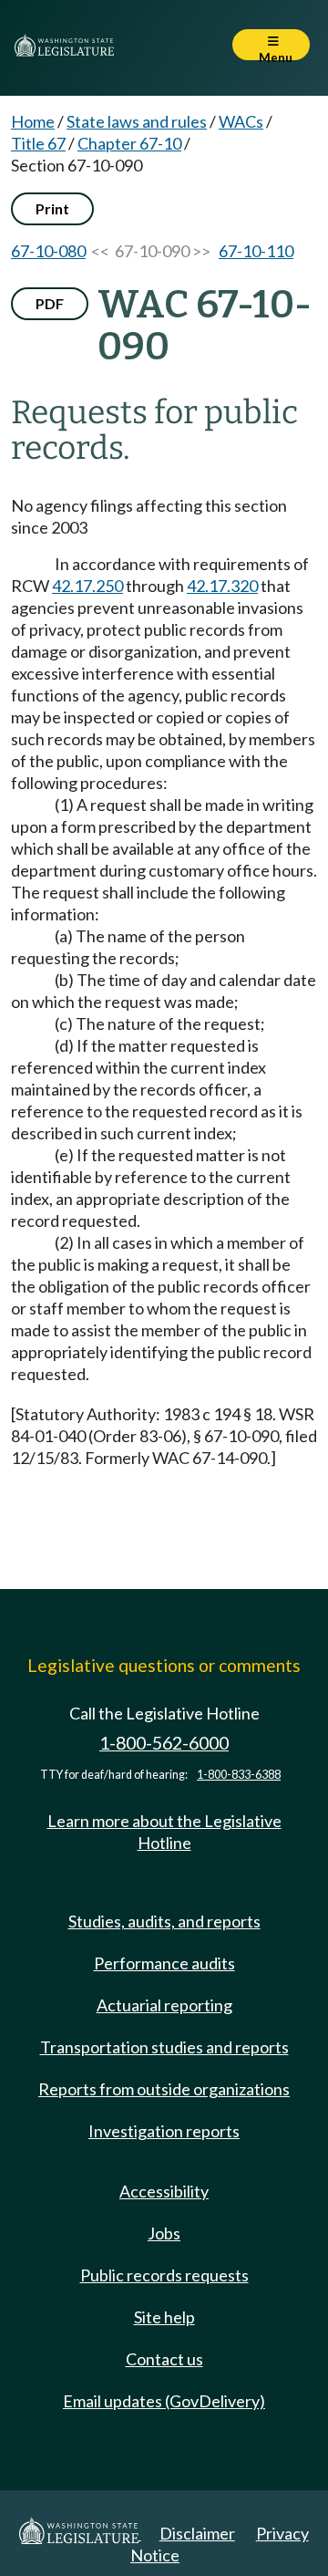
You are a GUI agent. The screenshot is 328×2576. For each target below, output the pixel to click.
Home (33, 121)
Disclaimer (197, 2533)
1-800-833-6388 (239, 1775)
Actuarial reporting (164, 2005)
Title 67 (38, 143)
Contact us (164, 2359)
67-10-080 (48, 251)
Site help (164, 2317)
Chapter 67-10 (129, 143)
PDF (50, 303)
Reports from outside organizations (164, 2089)
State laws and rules (137, 121)
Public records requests (164, 2275)
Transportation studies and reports (164, 2047)
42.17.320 (222, 586)
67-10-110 (256, 251)
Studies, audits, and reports (164, 1921)
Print (52, 208)
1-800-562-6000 (164, 1743)
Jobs (164, 2233)
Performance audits (164, 1963)
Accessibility (164, 2191)
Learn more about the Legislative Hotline (164, 1832)
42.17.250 (87, 586)
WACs (241, 121)
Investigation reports (164, 2131)
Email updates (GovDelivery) (164, 2401)
